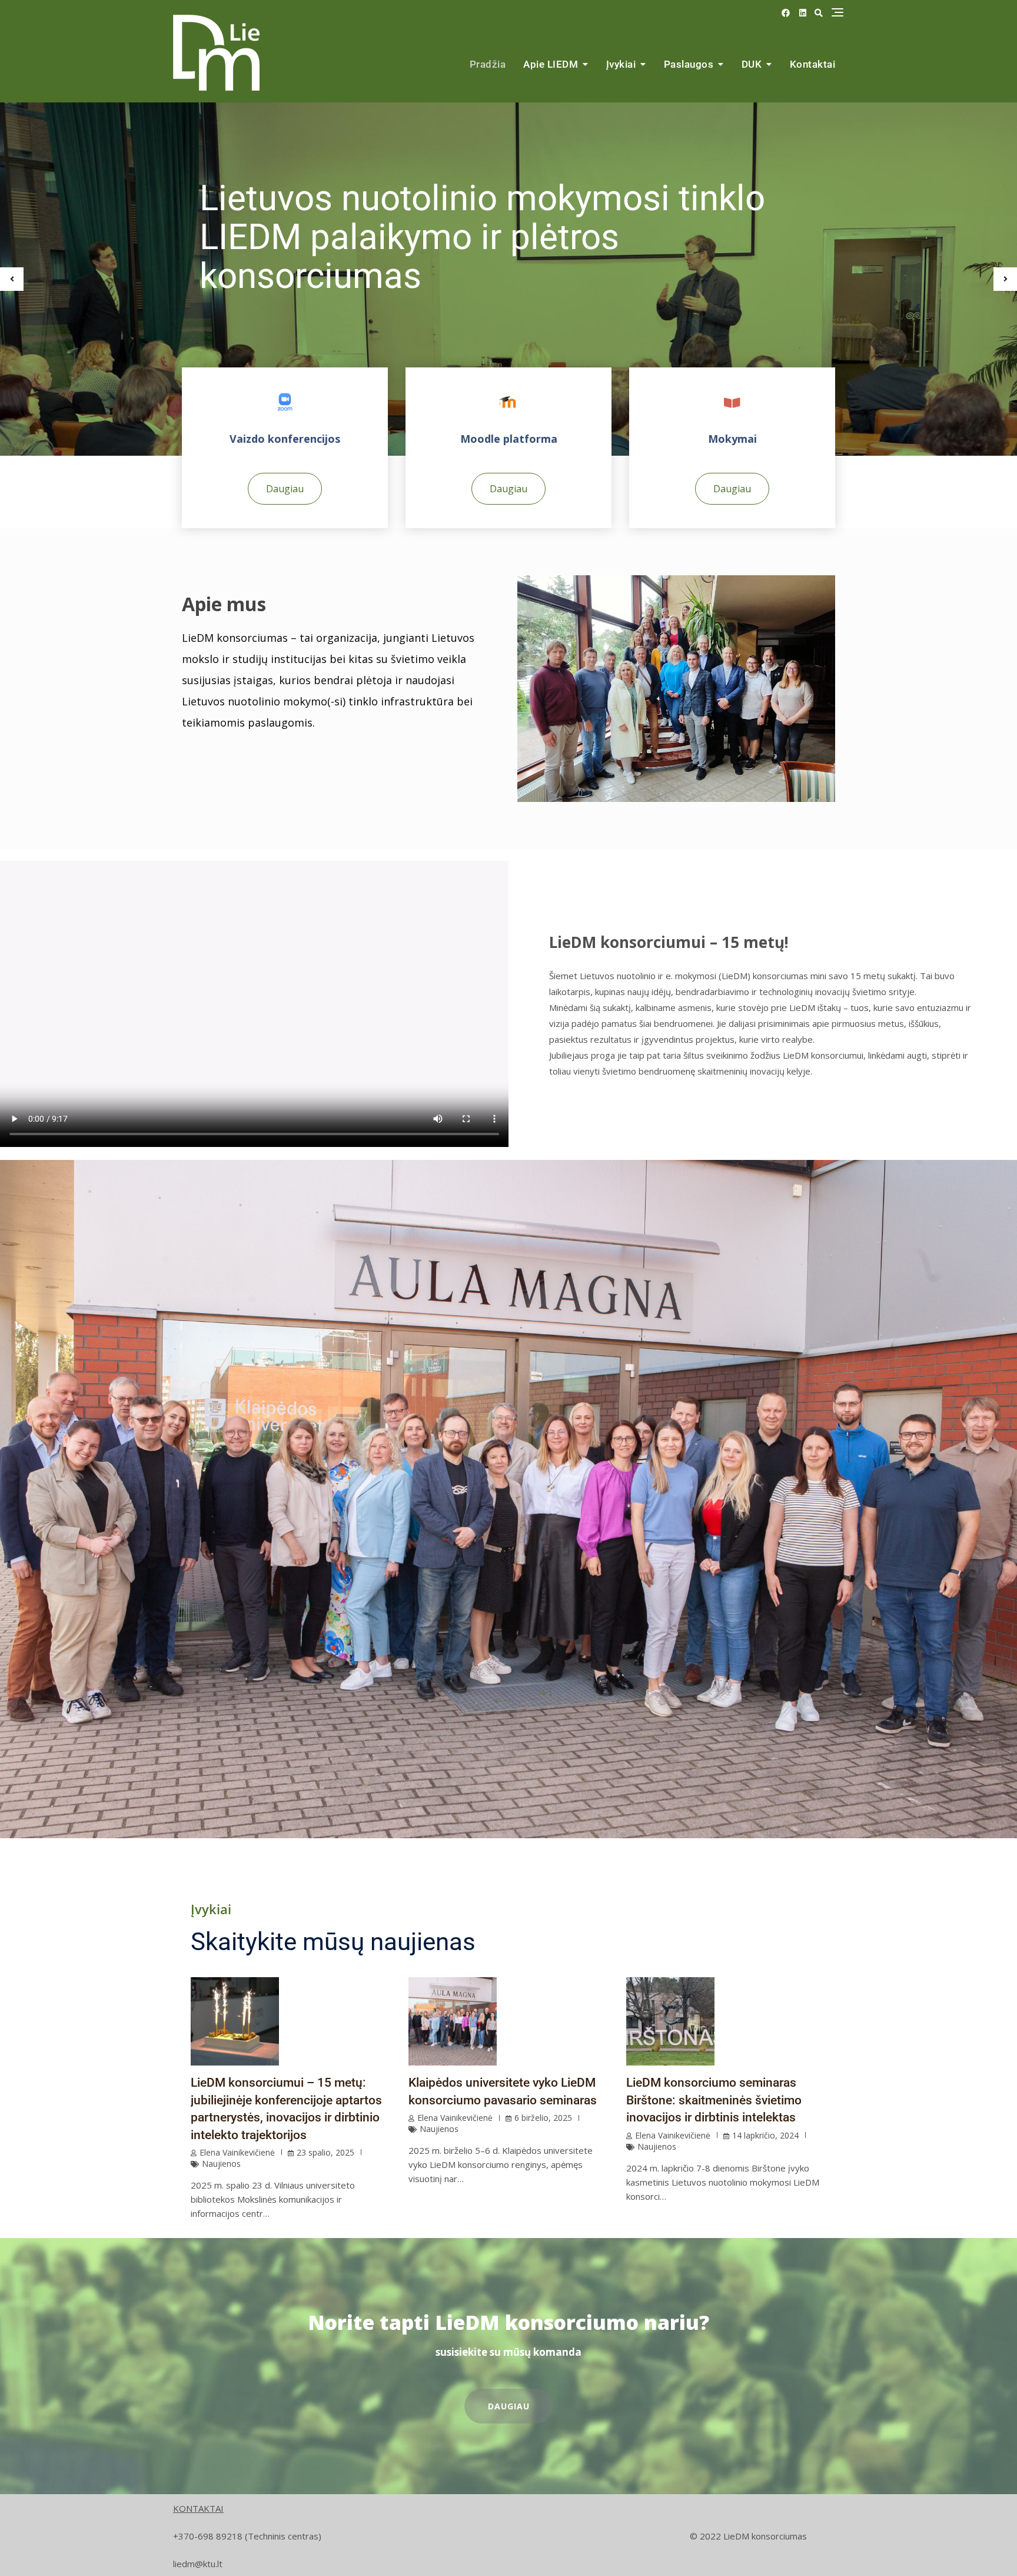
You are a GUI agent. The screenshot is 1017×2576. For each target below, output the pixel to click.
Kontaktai (813, 64)
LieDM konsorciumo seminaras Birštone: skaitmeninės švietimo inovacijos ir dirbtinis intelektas (714, 2100)
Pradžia (488, 64)
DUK (752, 64)
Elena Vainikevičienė (237, 2152)
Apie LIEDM (551, 64)
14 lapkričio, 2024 (765, 2135)
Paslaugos (689, 64)
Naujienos (221, 2164)
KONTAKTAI (198, 2508)
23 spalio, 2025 (325, 2152)
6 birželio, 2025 (543, 2118)
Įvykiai (621, 64)
